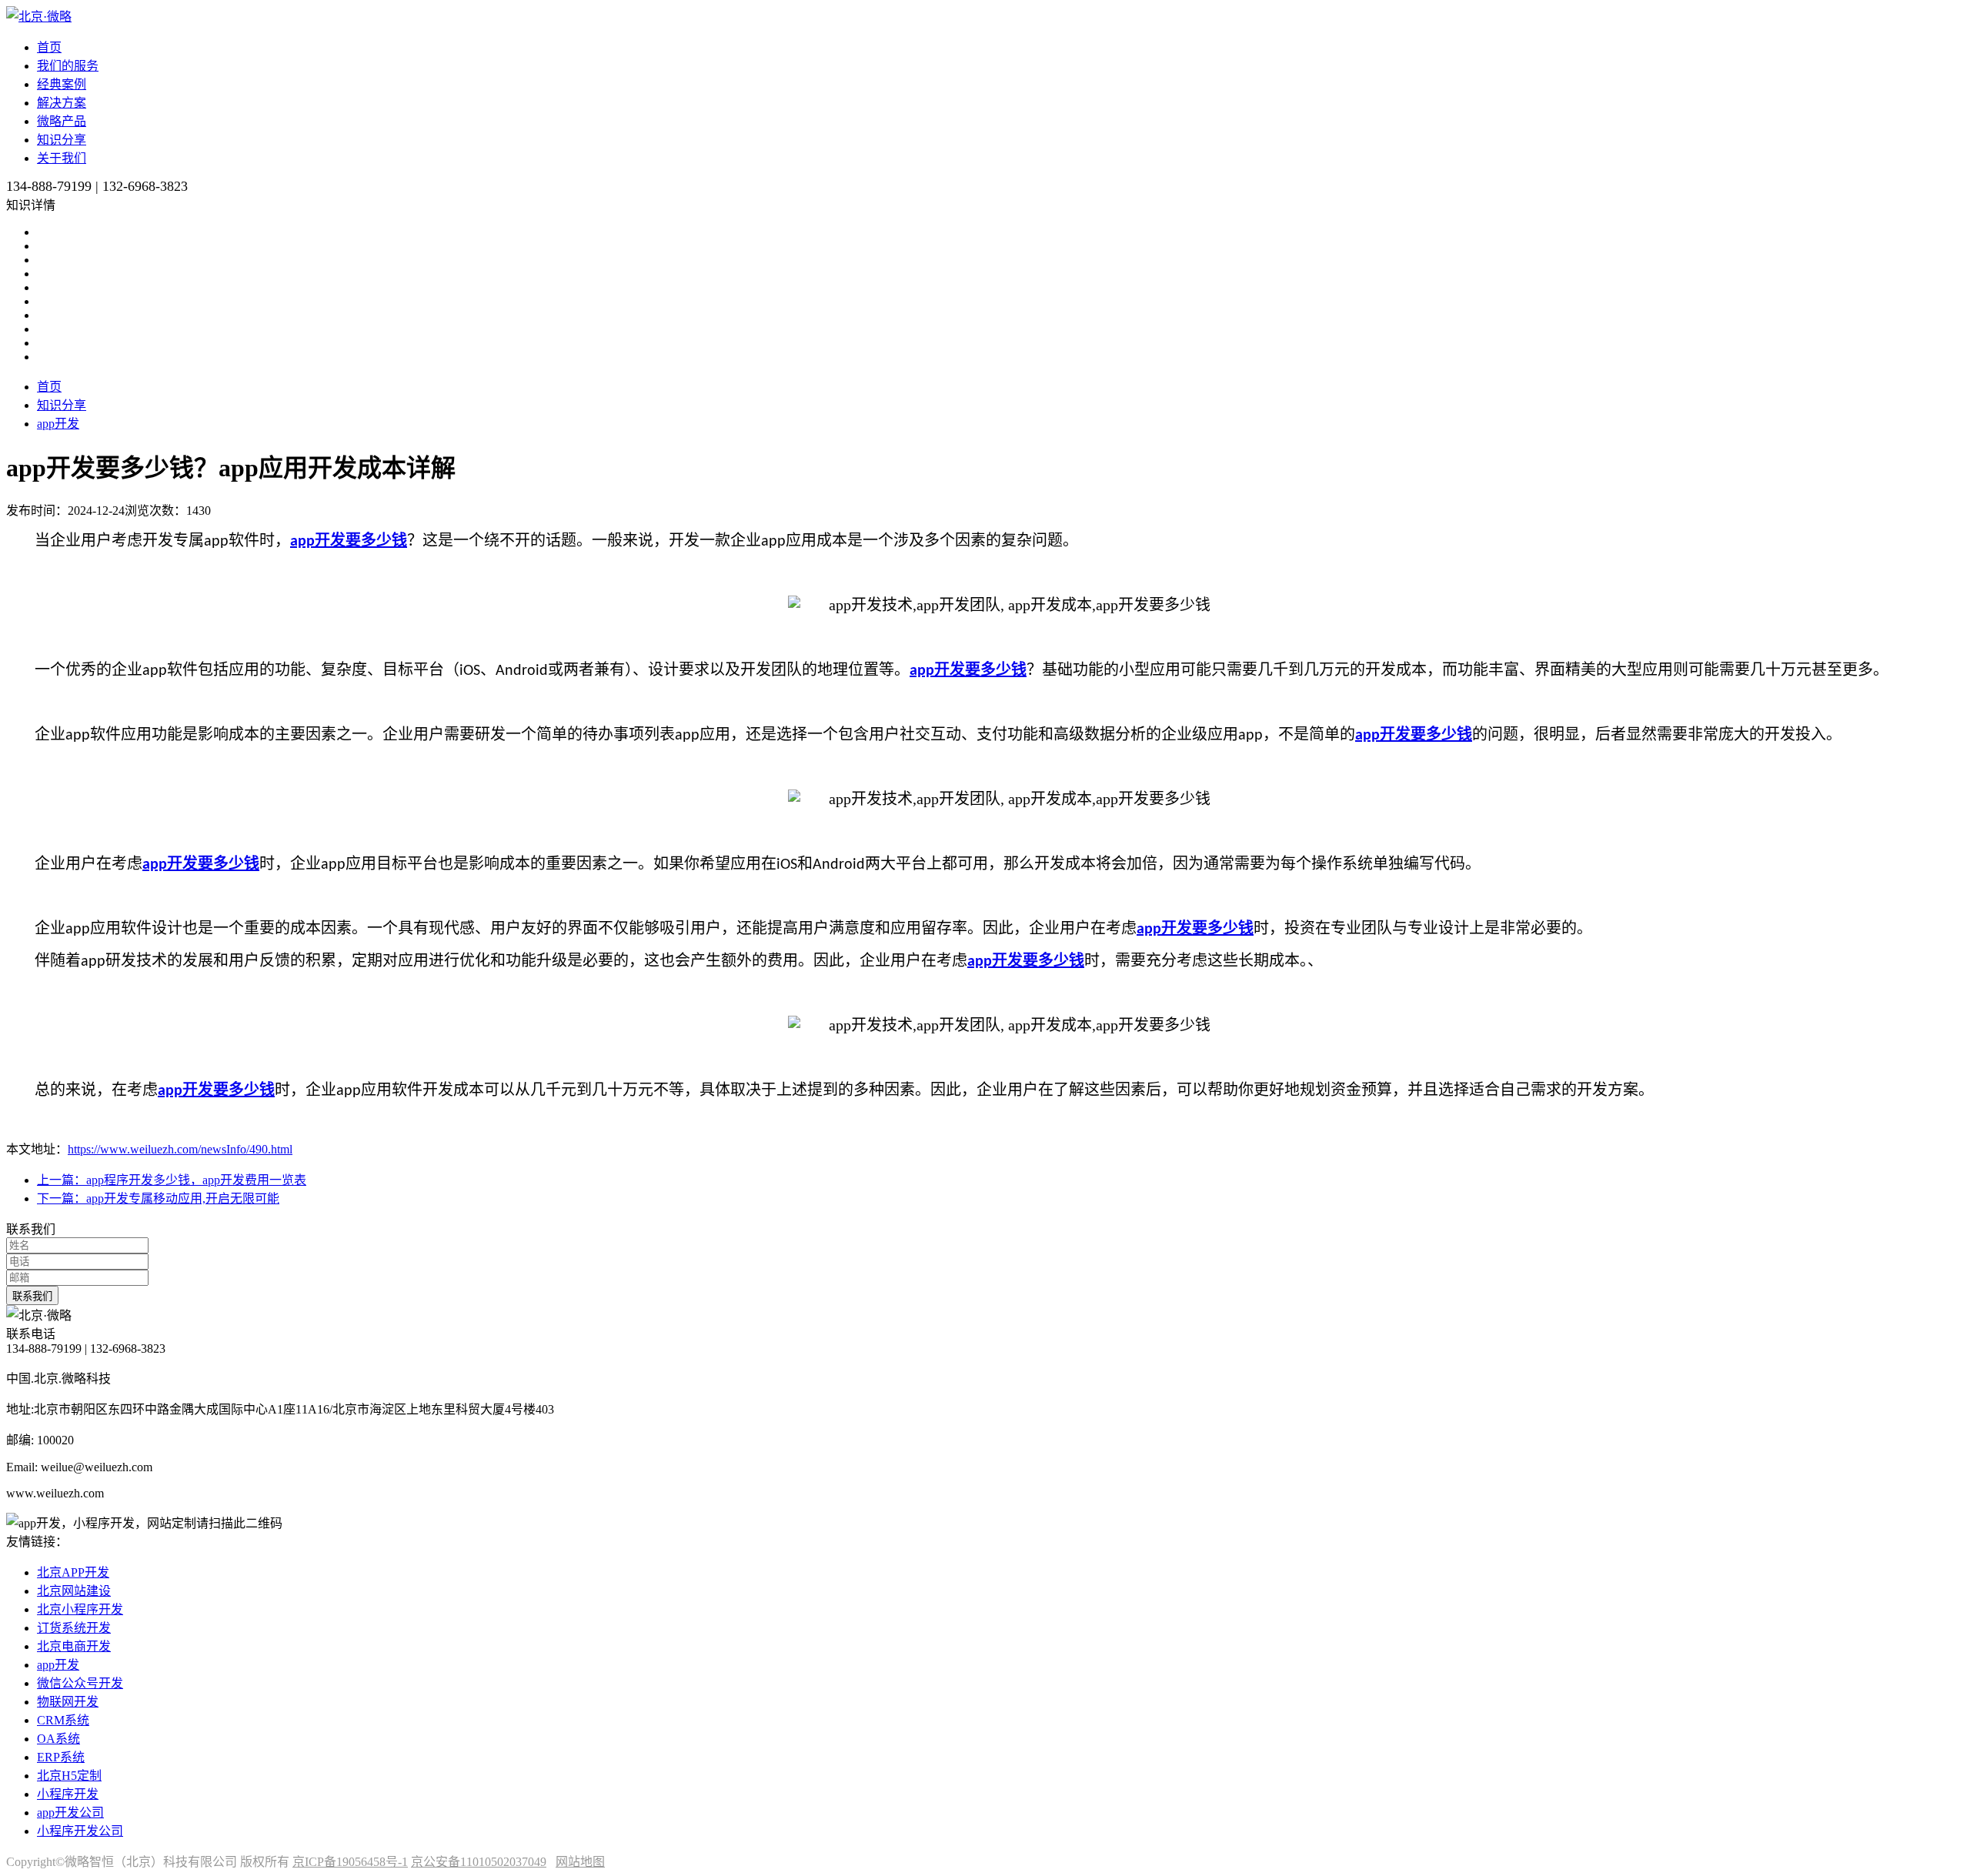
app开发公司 (70, 1813)
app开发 (58, 424)
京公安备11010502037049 (479, 1862)
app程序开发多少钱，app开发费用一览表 (172, 1180)
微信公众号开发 (80, 1683)
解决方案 (62, 103)
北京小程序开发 (80, 1609)
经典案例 (62, 84)
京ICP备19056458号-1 (350, 1862)
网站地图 (580, 1862)
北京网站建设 (74, 1591)
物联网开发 (68, 1702)
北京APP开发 (73, 1572)
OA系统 (58, 1739)
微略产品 (62, 121)
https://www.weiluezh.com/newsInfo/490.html (180, 1149)
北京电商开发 (74, 1646)
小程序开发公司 (80, 1831)
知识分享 (62, 140)
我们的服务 (68, 66)
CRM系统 (63, 1720)
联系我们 (32, 1296)
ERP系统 (61, 1757)
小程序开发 (68, 1794)
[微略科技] (39, 17)
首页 (49, 47)
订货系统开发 (74, 1628)
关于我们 (62, 158)
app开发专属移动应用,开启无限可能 (158, 1198)
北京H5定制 (69, 1776)
